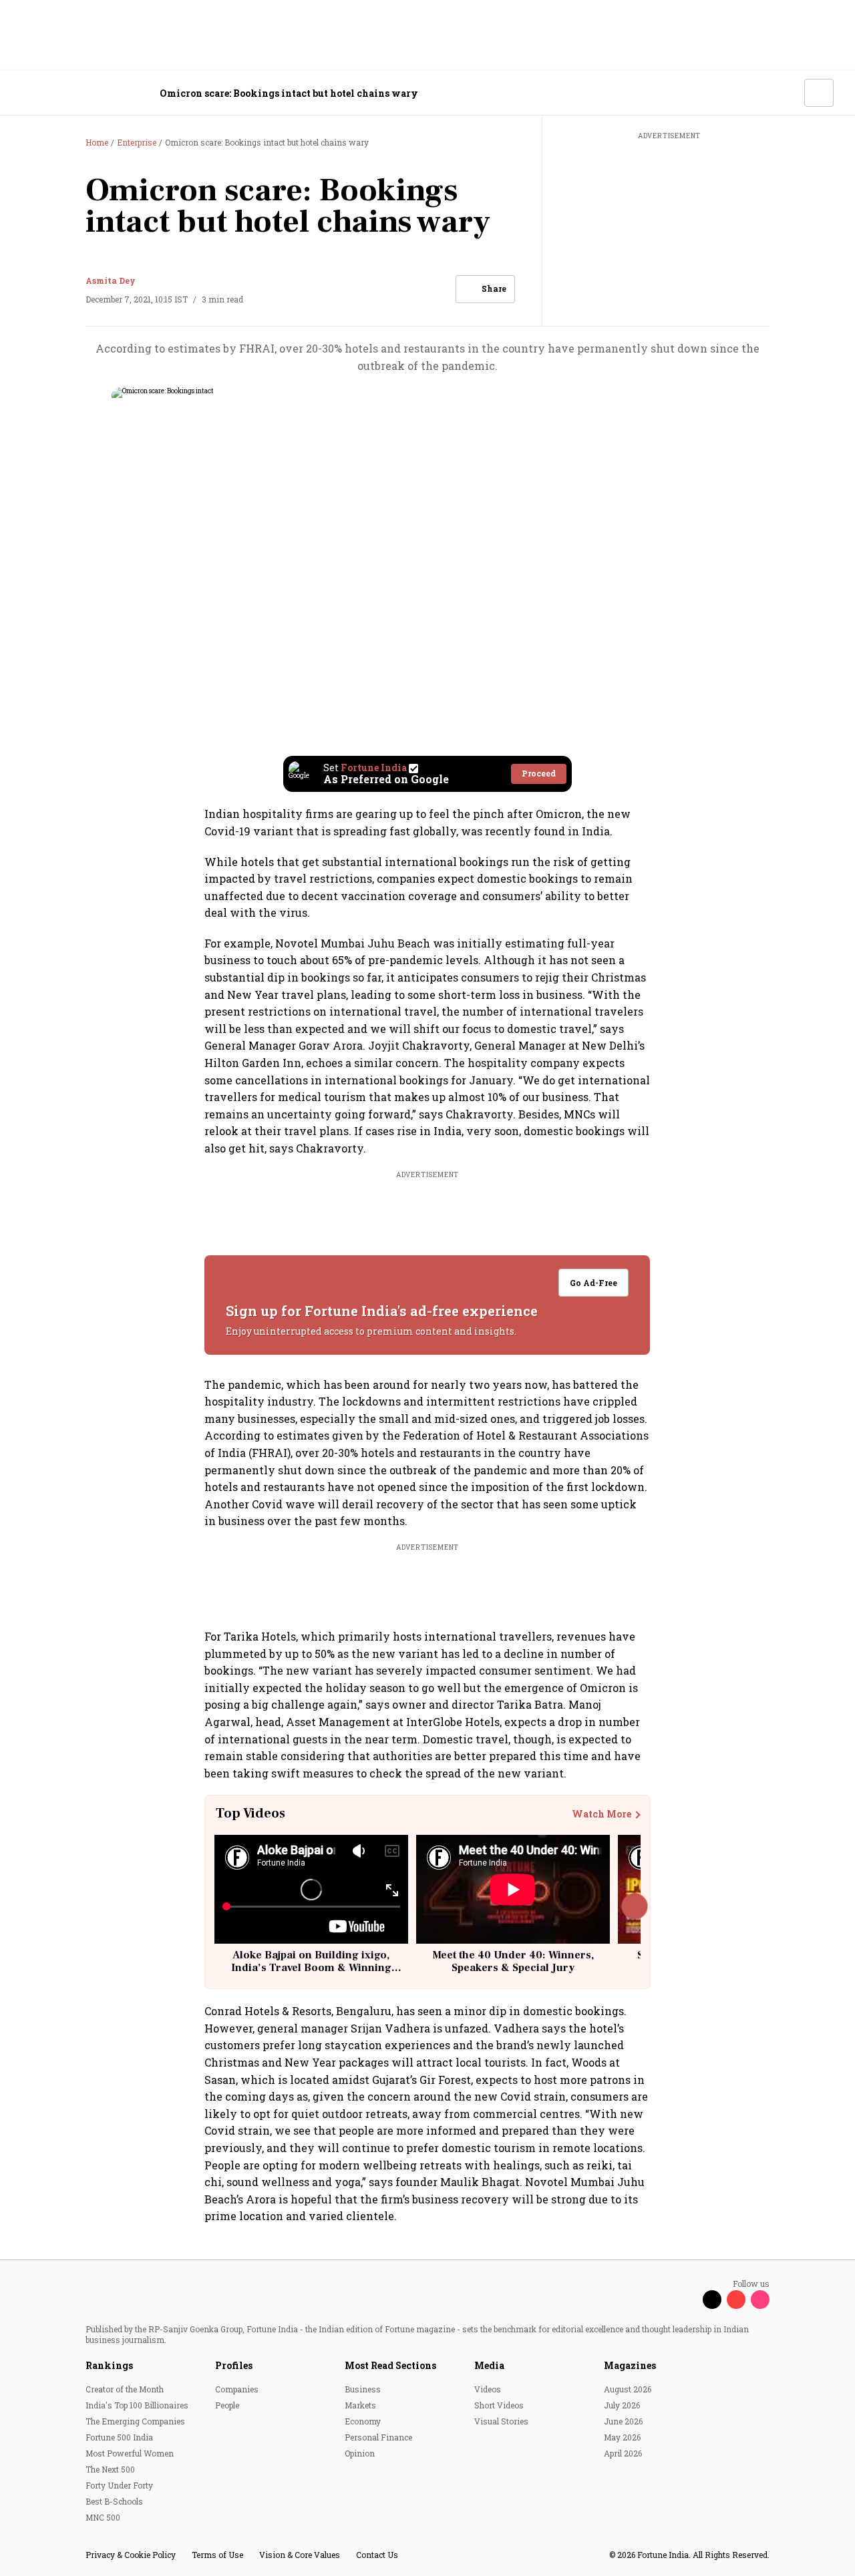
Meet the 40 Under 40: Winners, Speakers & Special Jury (513, 1961)
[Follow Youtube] (736, 2300)
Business (363, 2389)
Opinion (360, 2453)
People (227, 2405)
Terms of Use (217, 2555)
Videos (488, 2389)
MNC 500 (103, 2517)
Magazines (630, 2365)
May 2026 (622, 2437)
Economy (363, 2421)
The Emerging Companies (135, 2421)
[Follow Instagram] (760, 2300)
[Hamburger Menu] (29, 93)
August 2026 (628, 2389)
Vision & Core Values (300, 2555)
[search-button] (786, 92)
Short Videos (499, 2405)
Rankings (109, 2365)
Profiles (234, 2365)
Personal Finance (378, 2437)
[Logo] (93, 93)
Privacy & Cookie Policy (131, 2555)
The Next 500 (110, 2469)
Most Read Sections (390, 2365)
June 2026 (623, 2421)
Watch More (602, 1814)
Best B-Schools (114, 2501)
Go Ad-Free (594, 1283)
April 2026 (623, 2453)
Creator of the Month (125, 2389)
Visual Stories (501, 2421)
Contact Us (377, 2555)
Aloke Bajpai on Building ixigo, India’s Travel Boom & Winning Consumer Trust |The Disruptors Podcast (311, 1974)
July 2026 (622, 2405)
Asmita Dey (111, 280)
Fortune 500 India (119, 2437)
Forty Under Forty (119, 2485)
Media (489, 2365)
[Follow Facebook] (688, 2300)
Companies (237, 2389)
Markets (360, 2405)
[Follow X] (712, 2300)
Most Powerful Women (130, 2453)
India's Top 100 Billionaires (137, 2405)
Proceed (539, 773)
